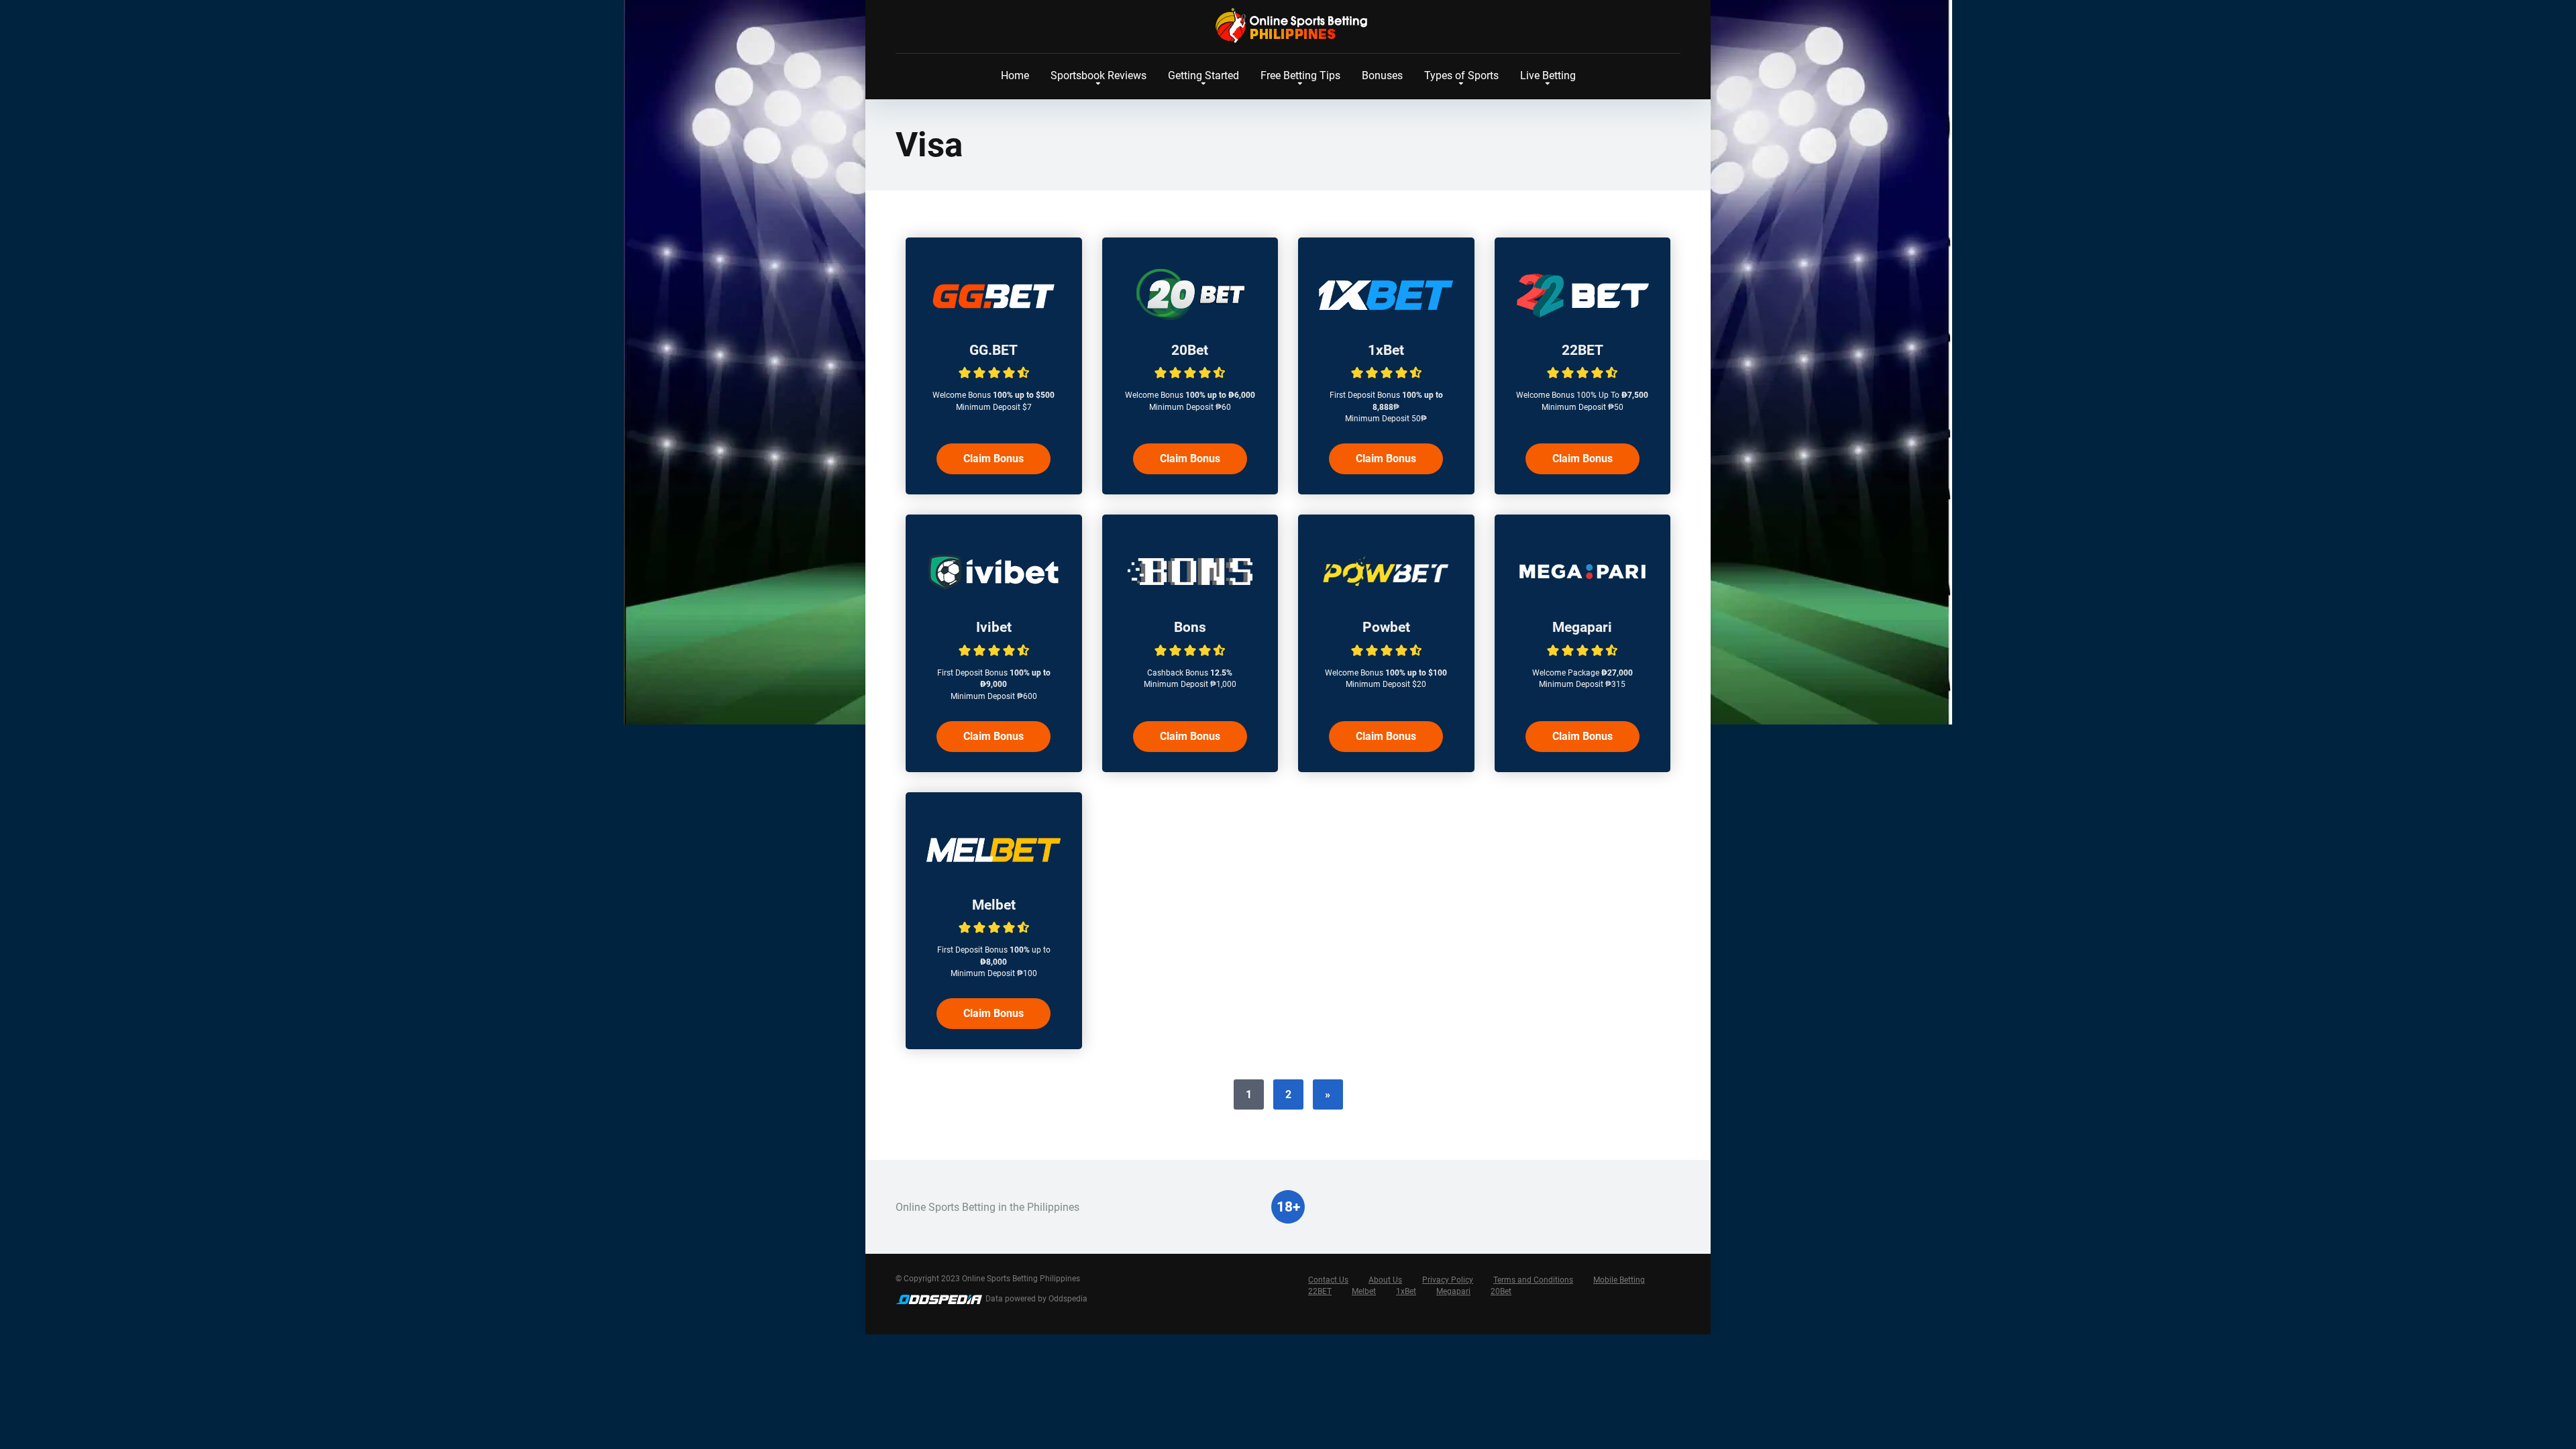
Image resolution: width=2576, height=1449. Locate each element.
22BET (1582, 350)
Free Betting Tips (1300, 75)
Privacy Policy (1448, 1280)
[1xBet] (1386, 318)
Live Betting (1548, 75)
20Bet (1190, 350)
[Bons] (1190, 595)
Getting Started (1203, 75)
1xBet (1386, 350)
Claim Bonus (994, 459)
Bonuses (1382, 75)
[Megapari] (1582, 595)
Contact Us (1328, 1280)
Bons (1190, 627)
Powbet (1386, 627)
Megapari (1582, 627)
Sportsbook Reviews (1098, 75)
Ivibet (994, 627)
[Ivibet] (994, 595)
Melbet (994, 905)
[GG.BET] (994, 318)
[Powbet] (1386, 595)
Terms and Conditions (1533, 1280)
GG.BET (994, 350)
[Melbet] (994, 872)
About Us (1385, 1280)
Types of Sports (1461, 75)
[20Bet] (1190, 318)
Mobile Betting (1619, 1280)
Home (1015, 75)
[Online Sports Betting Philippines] (1288, 25)
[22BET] (1582, 318)
